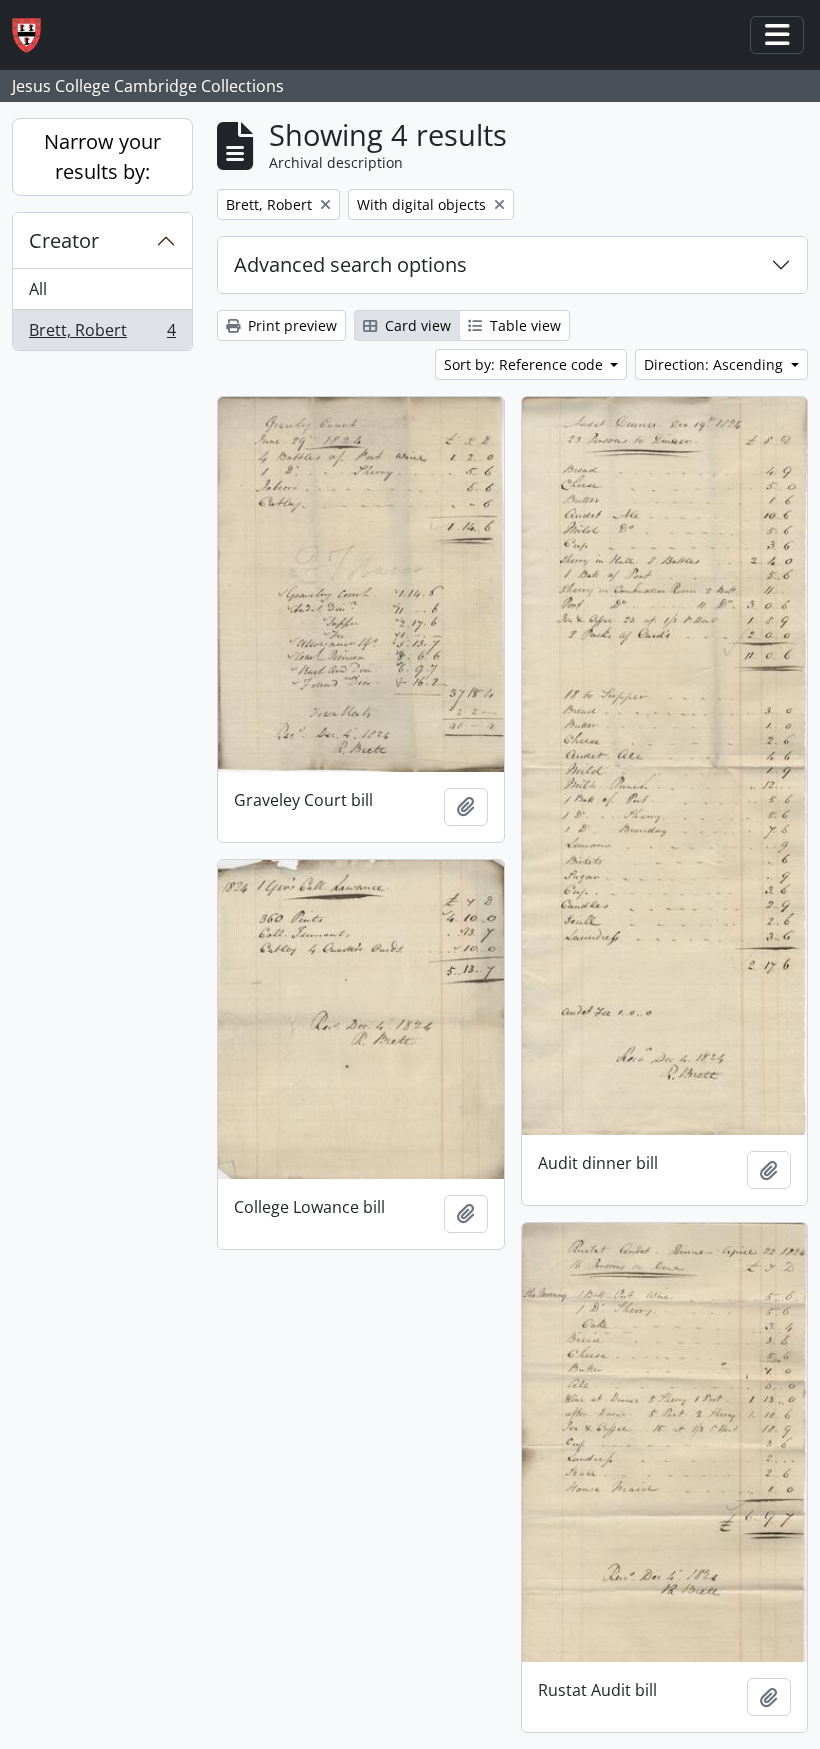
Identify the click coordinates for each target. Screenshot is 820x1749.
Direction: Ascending (715, 364)
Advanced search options (350, 264)
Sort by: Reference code (525, 364)
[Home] (34, 35)
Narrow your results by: (102, 156)
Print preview (290, 325)
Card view (416, 325)
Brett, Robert (102, 334)
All (38, 289)
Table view (523, 325)
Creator (64, 240)
